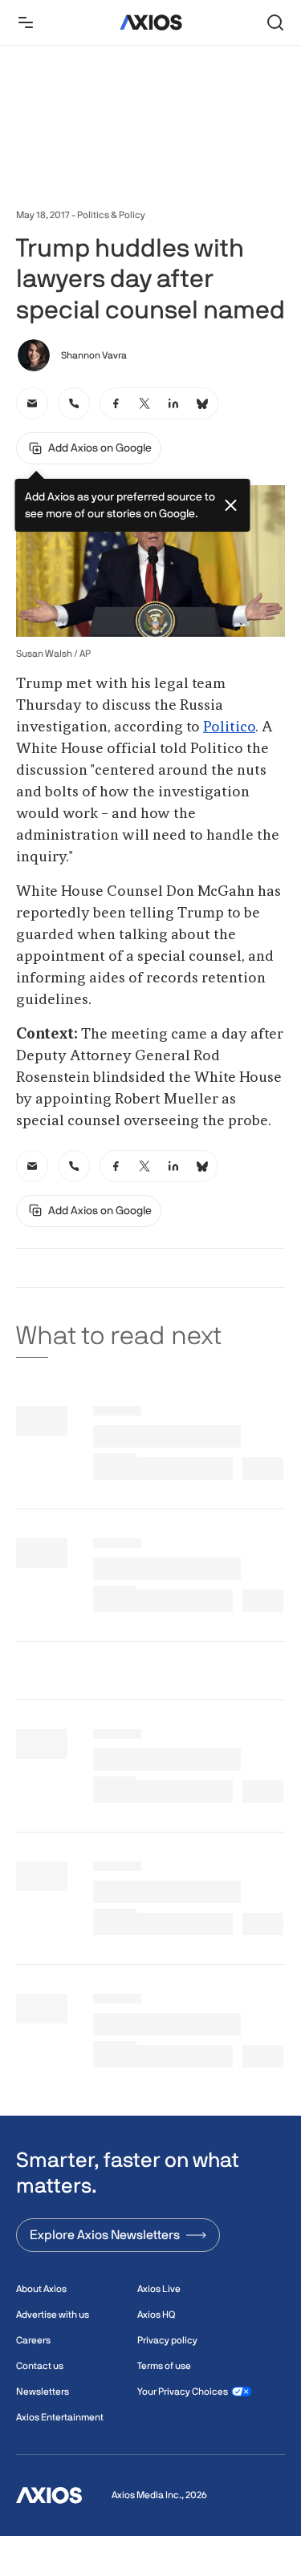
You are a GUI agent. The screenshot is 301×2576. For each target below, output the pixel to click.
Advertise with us (53, 2315)
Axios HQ (156, 2315)
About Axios (41, 2289)
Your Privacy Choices (183, 2392)
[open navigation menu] (26, 22)
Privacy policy (167, 2340)
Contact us (40, 2366)
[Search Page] (275, 22)
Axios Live (159, 2289)
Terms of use (164, 2366)
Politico (229, 727)
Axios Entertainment (60, 2417)
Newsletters (43, 2392)
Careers (33, 2340)
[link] (32, 403)
